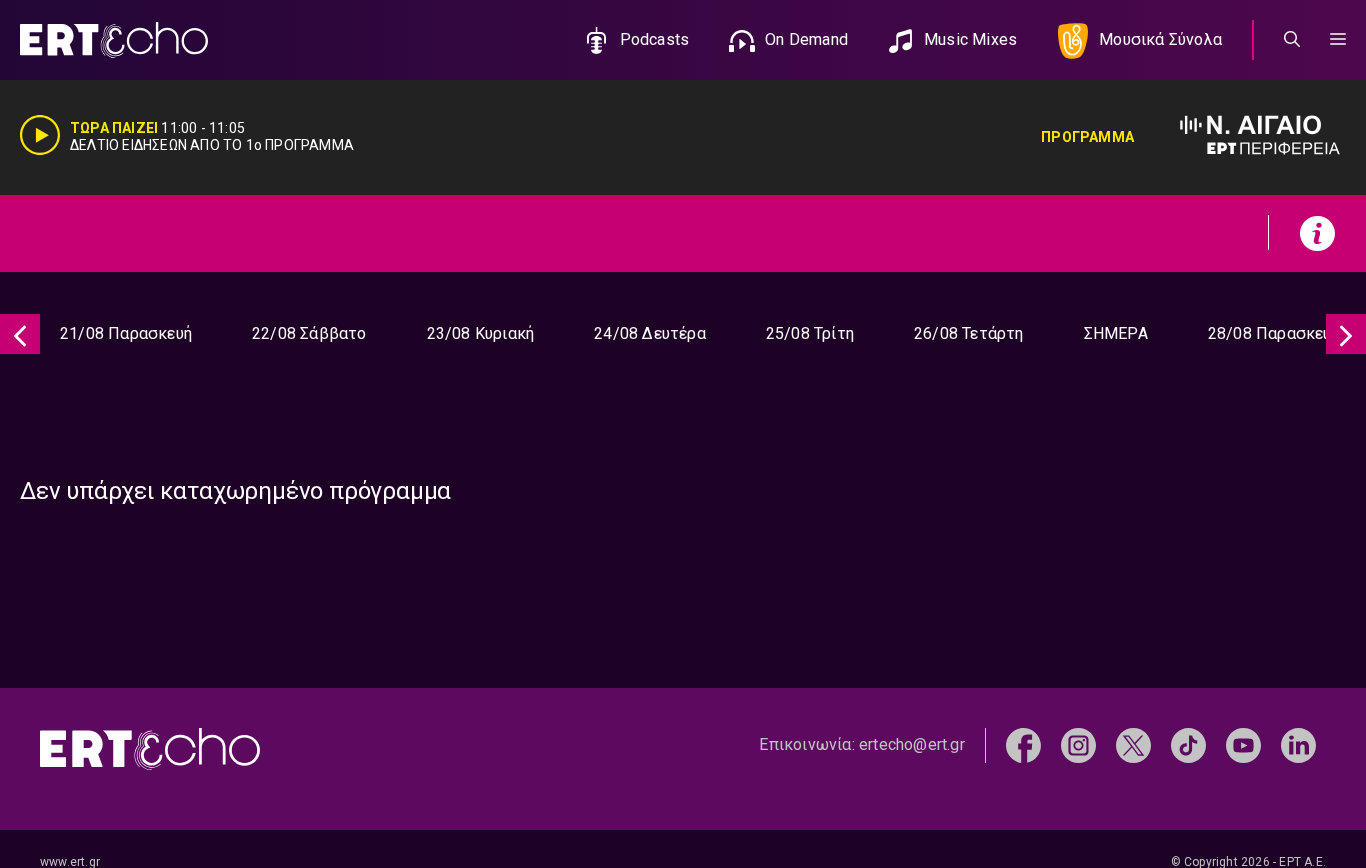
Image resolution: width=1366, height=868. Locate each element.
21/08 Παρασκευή (126, 333)
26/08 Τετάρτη (969, 333)
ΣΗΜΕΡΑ (1116, 333)
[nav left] (20, 334)
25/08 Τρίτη (810, 333)
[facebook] (1023, 743)
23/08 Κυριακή (481, 333)
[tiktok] (1188, 743)
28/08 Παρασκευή (1274, 333)
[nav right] (1346, 334)
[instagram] (1078, 743)
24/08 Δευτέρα (650, 333)
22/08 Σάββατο (309, 333)
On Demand (806, 39)
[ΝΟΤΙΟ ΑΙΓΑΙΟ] (1240, 137)
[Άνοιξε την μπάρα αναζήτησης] (1292, 40)
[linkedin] (1298, 743)
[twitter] (1133, 743)
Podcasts (655, 39)
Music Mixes (970, 39)
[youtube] (1243, 743)
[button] (1338, 40)
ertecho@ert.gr (912, 744)
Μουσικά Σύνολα (1160, 39)
